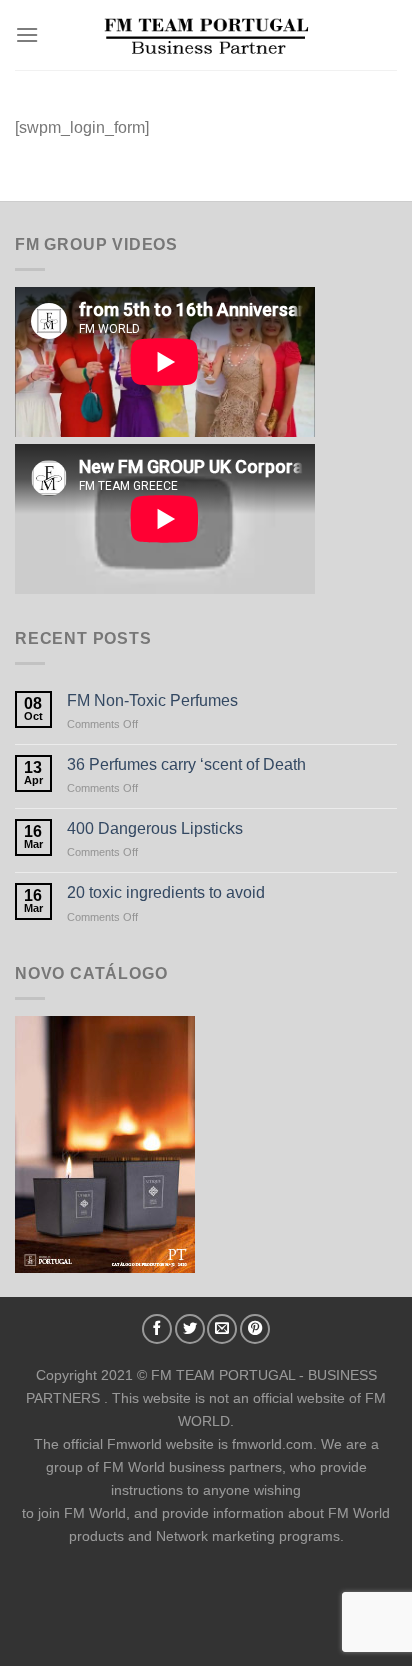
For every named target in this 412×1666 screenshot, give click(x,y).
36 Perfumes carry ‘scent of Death (186, 764)
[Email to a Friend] (222, 1329)
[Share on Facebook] (157, 1329)
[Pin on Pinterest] (255, 1329)
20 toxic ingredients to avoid (166, 892)
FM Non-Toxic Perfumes (152, 700)
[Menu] (27, 34)
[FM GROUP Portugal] (206, 35)
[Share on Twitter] (190, 1329)
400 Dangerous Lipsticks (155, 828)
